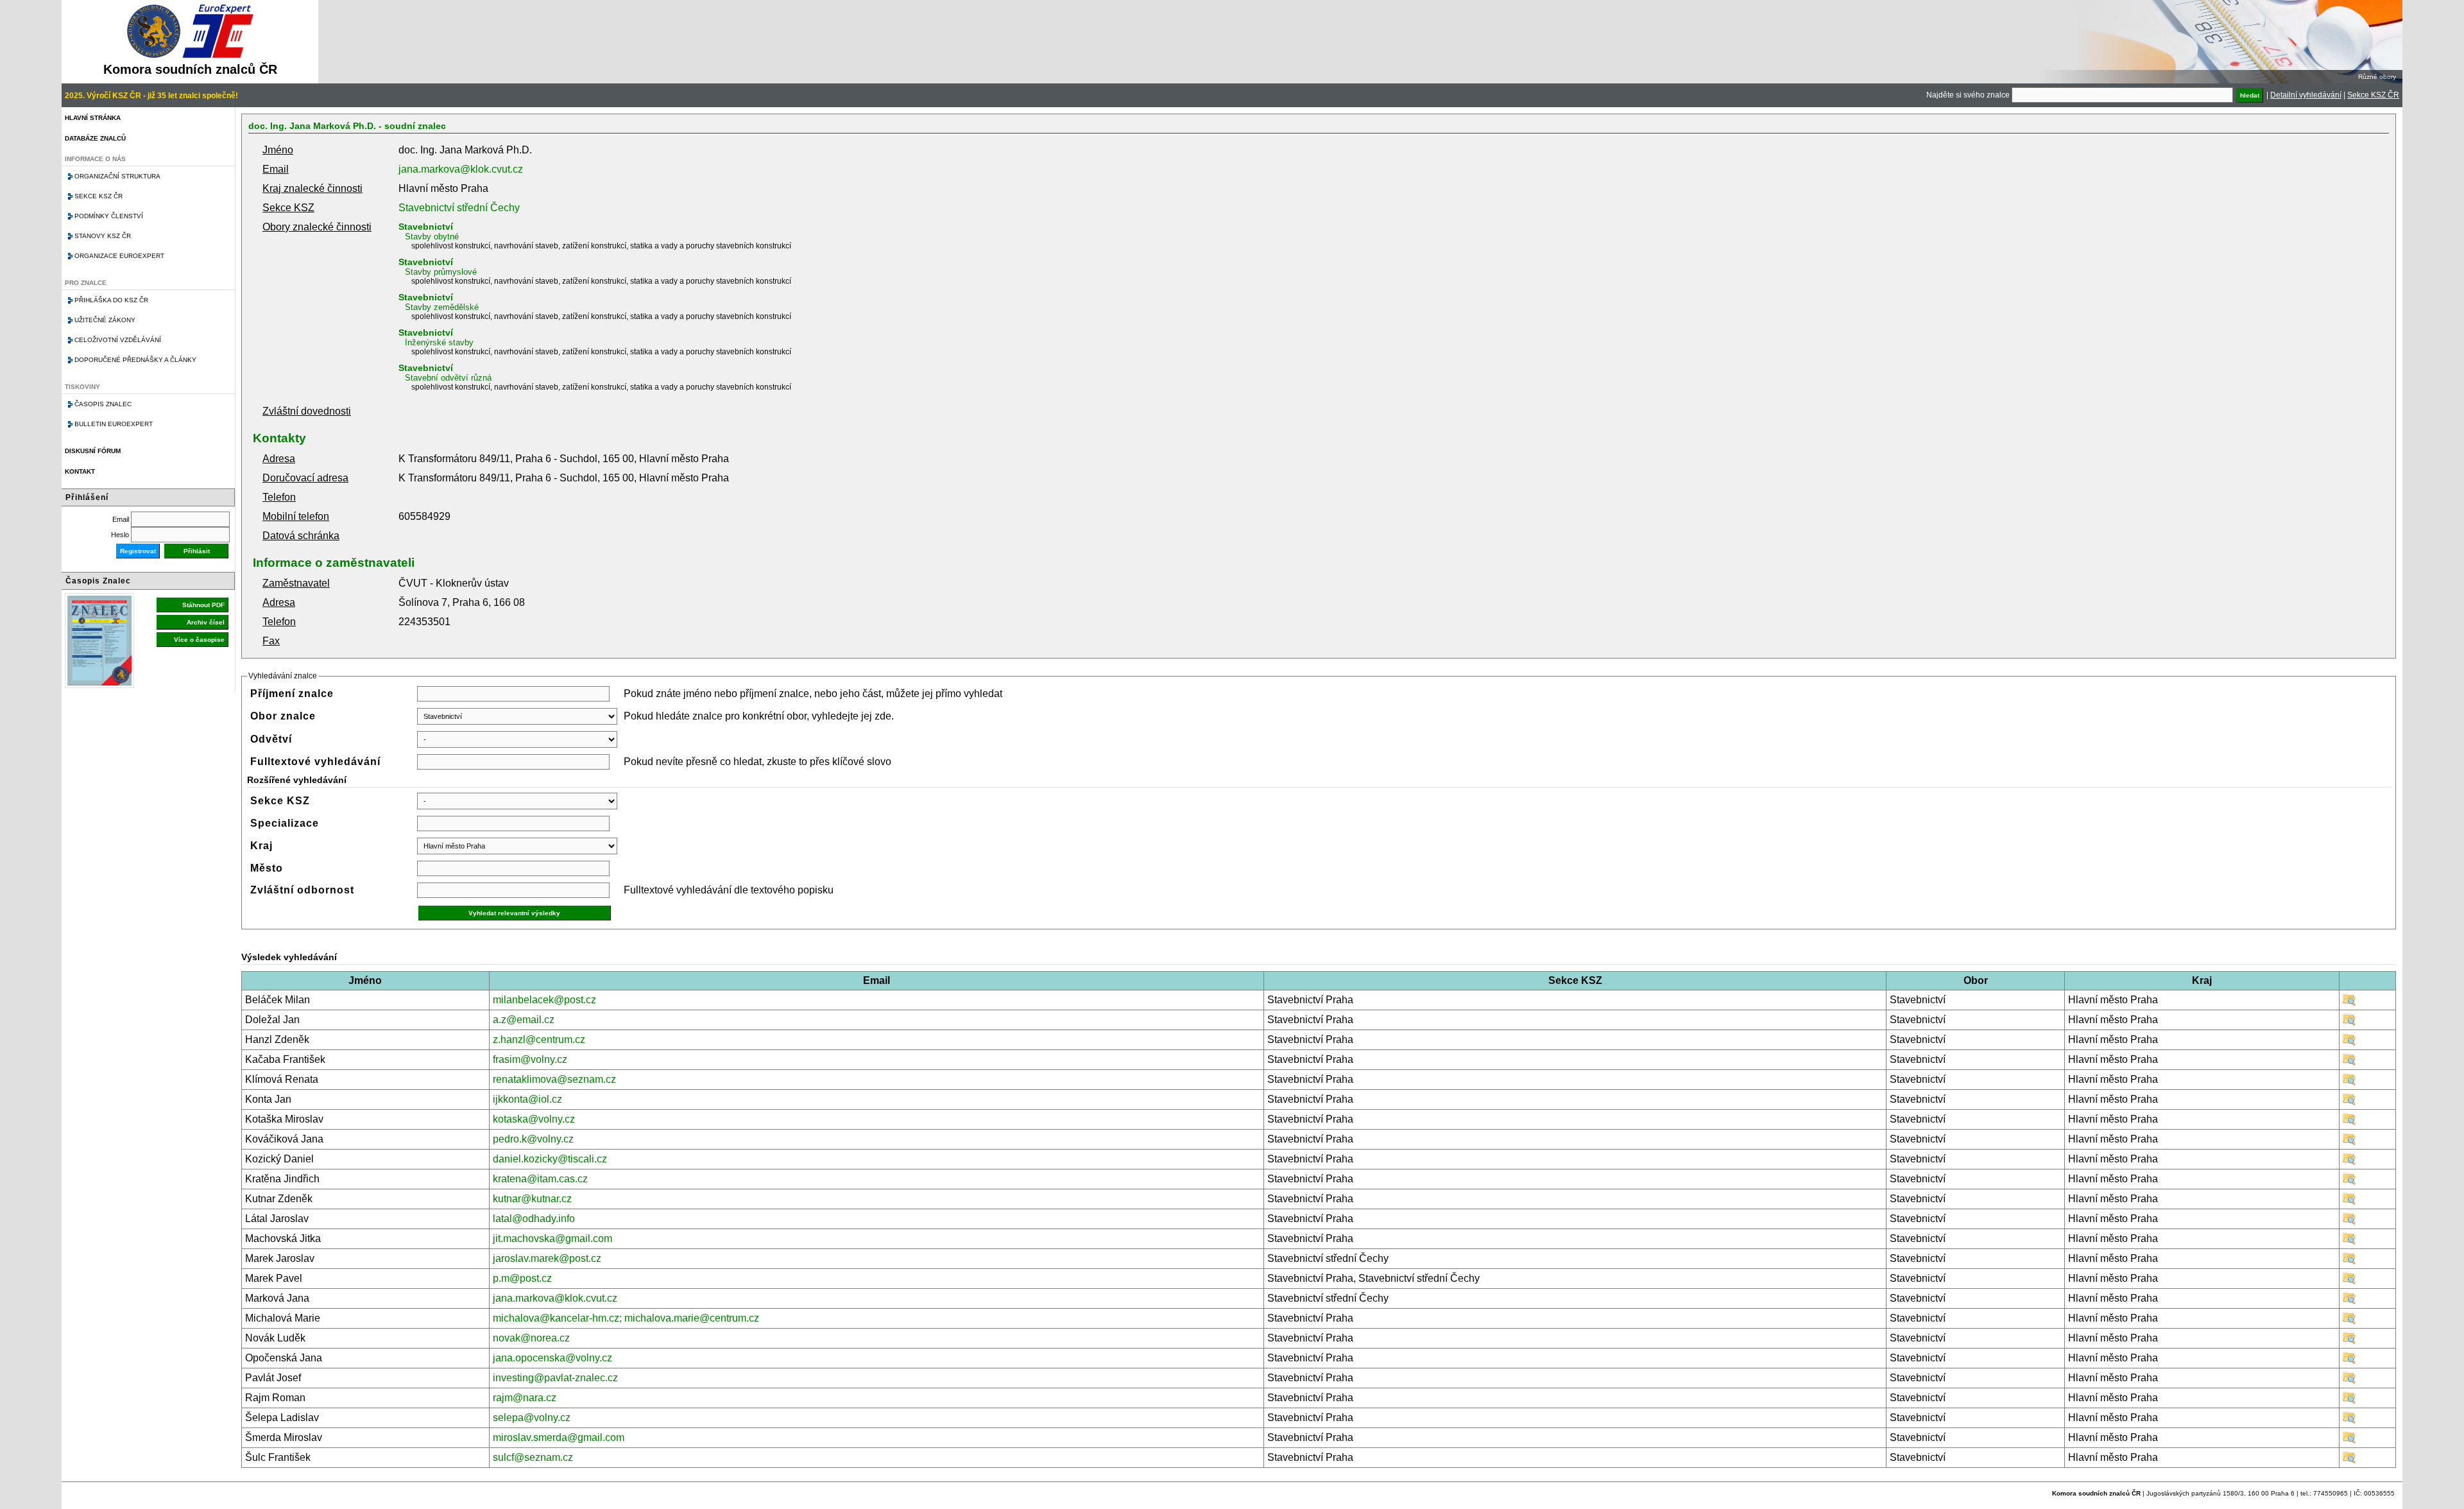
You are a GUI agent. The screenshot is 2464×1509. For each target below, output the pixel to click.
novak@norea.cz (531, 1338)
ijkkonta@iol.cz (527, 1099)
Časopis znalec (103, 404)
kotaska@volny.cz (534, 1119)
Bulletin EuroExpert (114, 424)
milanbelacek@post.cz (544, 1000)
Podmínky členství (109, 216)
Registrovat (138, 551)
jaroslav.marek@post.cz (547, 1258)
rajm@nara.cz (525, 1398)
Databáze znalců (95, 138)
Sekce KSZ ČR (2373, 95)
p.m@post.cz (522, 1278)
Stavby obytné (432, 237)
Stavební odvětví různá (448, 378)
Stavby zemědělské (442, 307)
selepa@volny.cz (532, 1418)
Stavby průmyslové (441, 272)
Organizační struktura (117, 176)
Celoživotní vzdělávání (118, 340)
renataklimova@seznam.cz (554, 1079)
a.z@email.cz (524, 1020)
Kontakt (80, 471)
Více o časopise (199, 640)
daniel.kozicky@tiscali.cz (550, 1159)
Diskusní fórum (93, 451)
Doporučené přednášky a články (135, 360)
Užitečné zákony (105, 320)
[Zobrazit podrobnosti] (2349, 1003)
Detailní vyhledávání (2306, 95)
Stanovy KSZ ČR (103, 236)
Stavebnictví (426, 227)
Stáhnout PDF (203, 605)
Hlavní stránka (93, 118)
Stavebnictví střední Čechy (459, 208)
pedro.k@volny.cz (533, 1139)
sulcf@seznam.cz (533, 1457)
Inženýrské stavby (439, 342)
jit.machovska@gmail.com (552, 1238)
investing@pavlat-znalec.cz (555, 1378)
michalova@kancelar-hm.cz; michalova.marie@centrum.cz (626, 1318)
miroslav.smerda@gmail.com (559, 1437)
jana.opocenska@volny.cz (552, 1358)
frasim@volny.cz (530, 1059)
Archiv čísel (206, 622)
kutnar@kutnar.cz (532, 1199)
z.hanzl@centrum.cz (539, 1039)
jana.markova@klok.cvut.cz (461, 169)
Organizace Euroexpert (119, 256)
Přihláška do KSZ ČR (111, 300)
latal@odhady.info (534, 1219)
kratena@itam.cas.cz (540, 1179)
